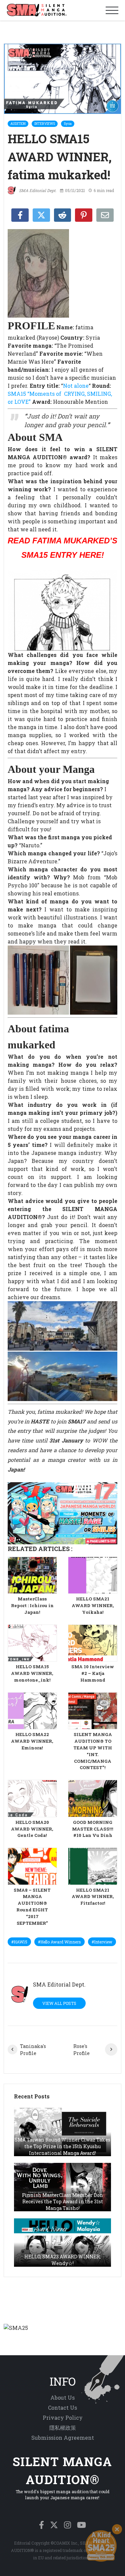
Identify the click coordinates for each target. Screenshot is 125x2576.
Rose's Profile (81, 2050)
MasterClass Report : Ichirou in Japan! (32, 1605)
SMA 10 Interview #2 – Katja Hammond (93, 1673)
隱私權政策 (63, 2428)
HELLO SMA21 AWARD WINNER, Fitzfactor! (93, 1897)
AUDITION (18, 124)
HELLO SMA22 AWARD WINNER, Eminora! (32, 1741)
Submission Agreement (63, 2438)
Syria (68, 124)
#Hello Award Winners (59, 1942)
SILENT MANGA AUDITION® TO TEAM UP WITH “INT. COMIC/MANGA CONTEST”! (93, 1751)
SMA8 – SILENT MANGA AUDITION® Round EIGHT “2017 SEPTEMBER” (32, 1907)
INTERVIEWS (45, 124)
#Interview (102, 1942)
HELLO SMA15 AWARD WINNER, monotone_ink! (32, 1673)
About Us (62, 2397)
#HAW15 (19, 1942)
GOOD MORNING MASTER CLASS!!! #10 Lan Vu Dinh (93, 1829)
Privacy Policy (63, 2418)
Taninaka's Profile (33, 2050)
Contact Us (62, 2408)
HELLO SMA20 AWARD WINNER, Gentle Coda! (32, 1829)
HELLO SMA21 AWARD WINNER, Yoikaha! (93, 1605)
